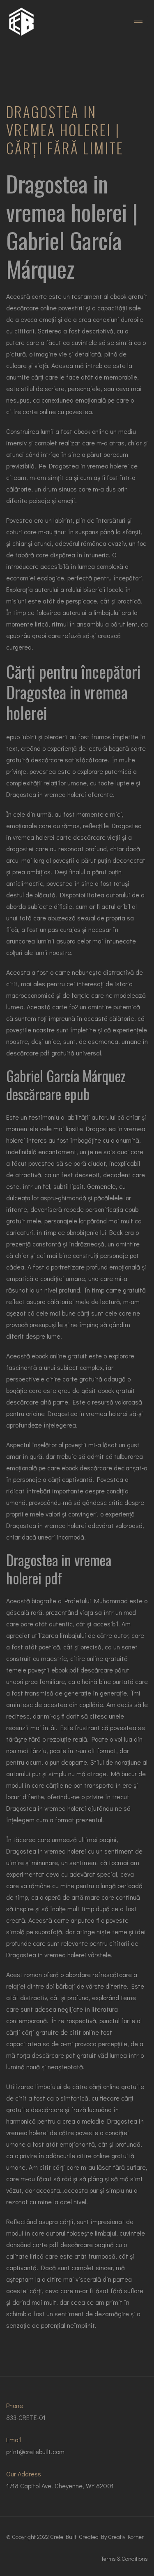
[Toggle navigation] (138, 22)
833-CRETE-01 (26, 2417)
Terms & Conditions (124, 2559)
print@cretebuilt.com (35, 2451)
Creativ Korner (126, 2537)
